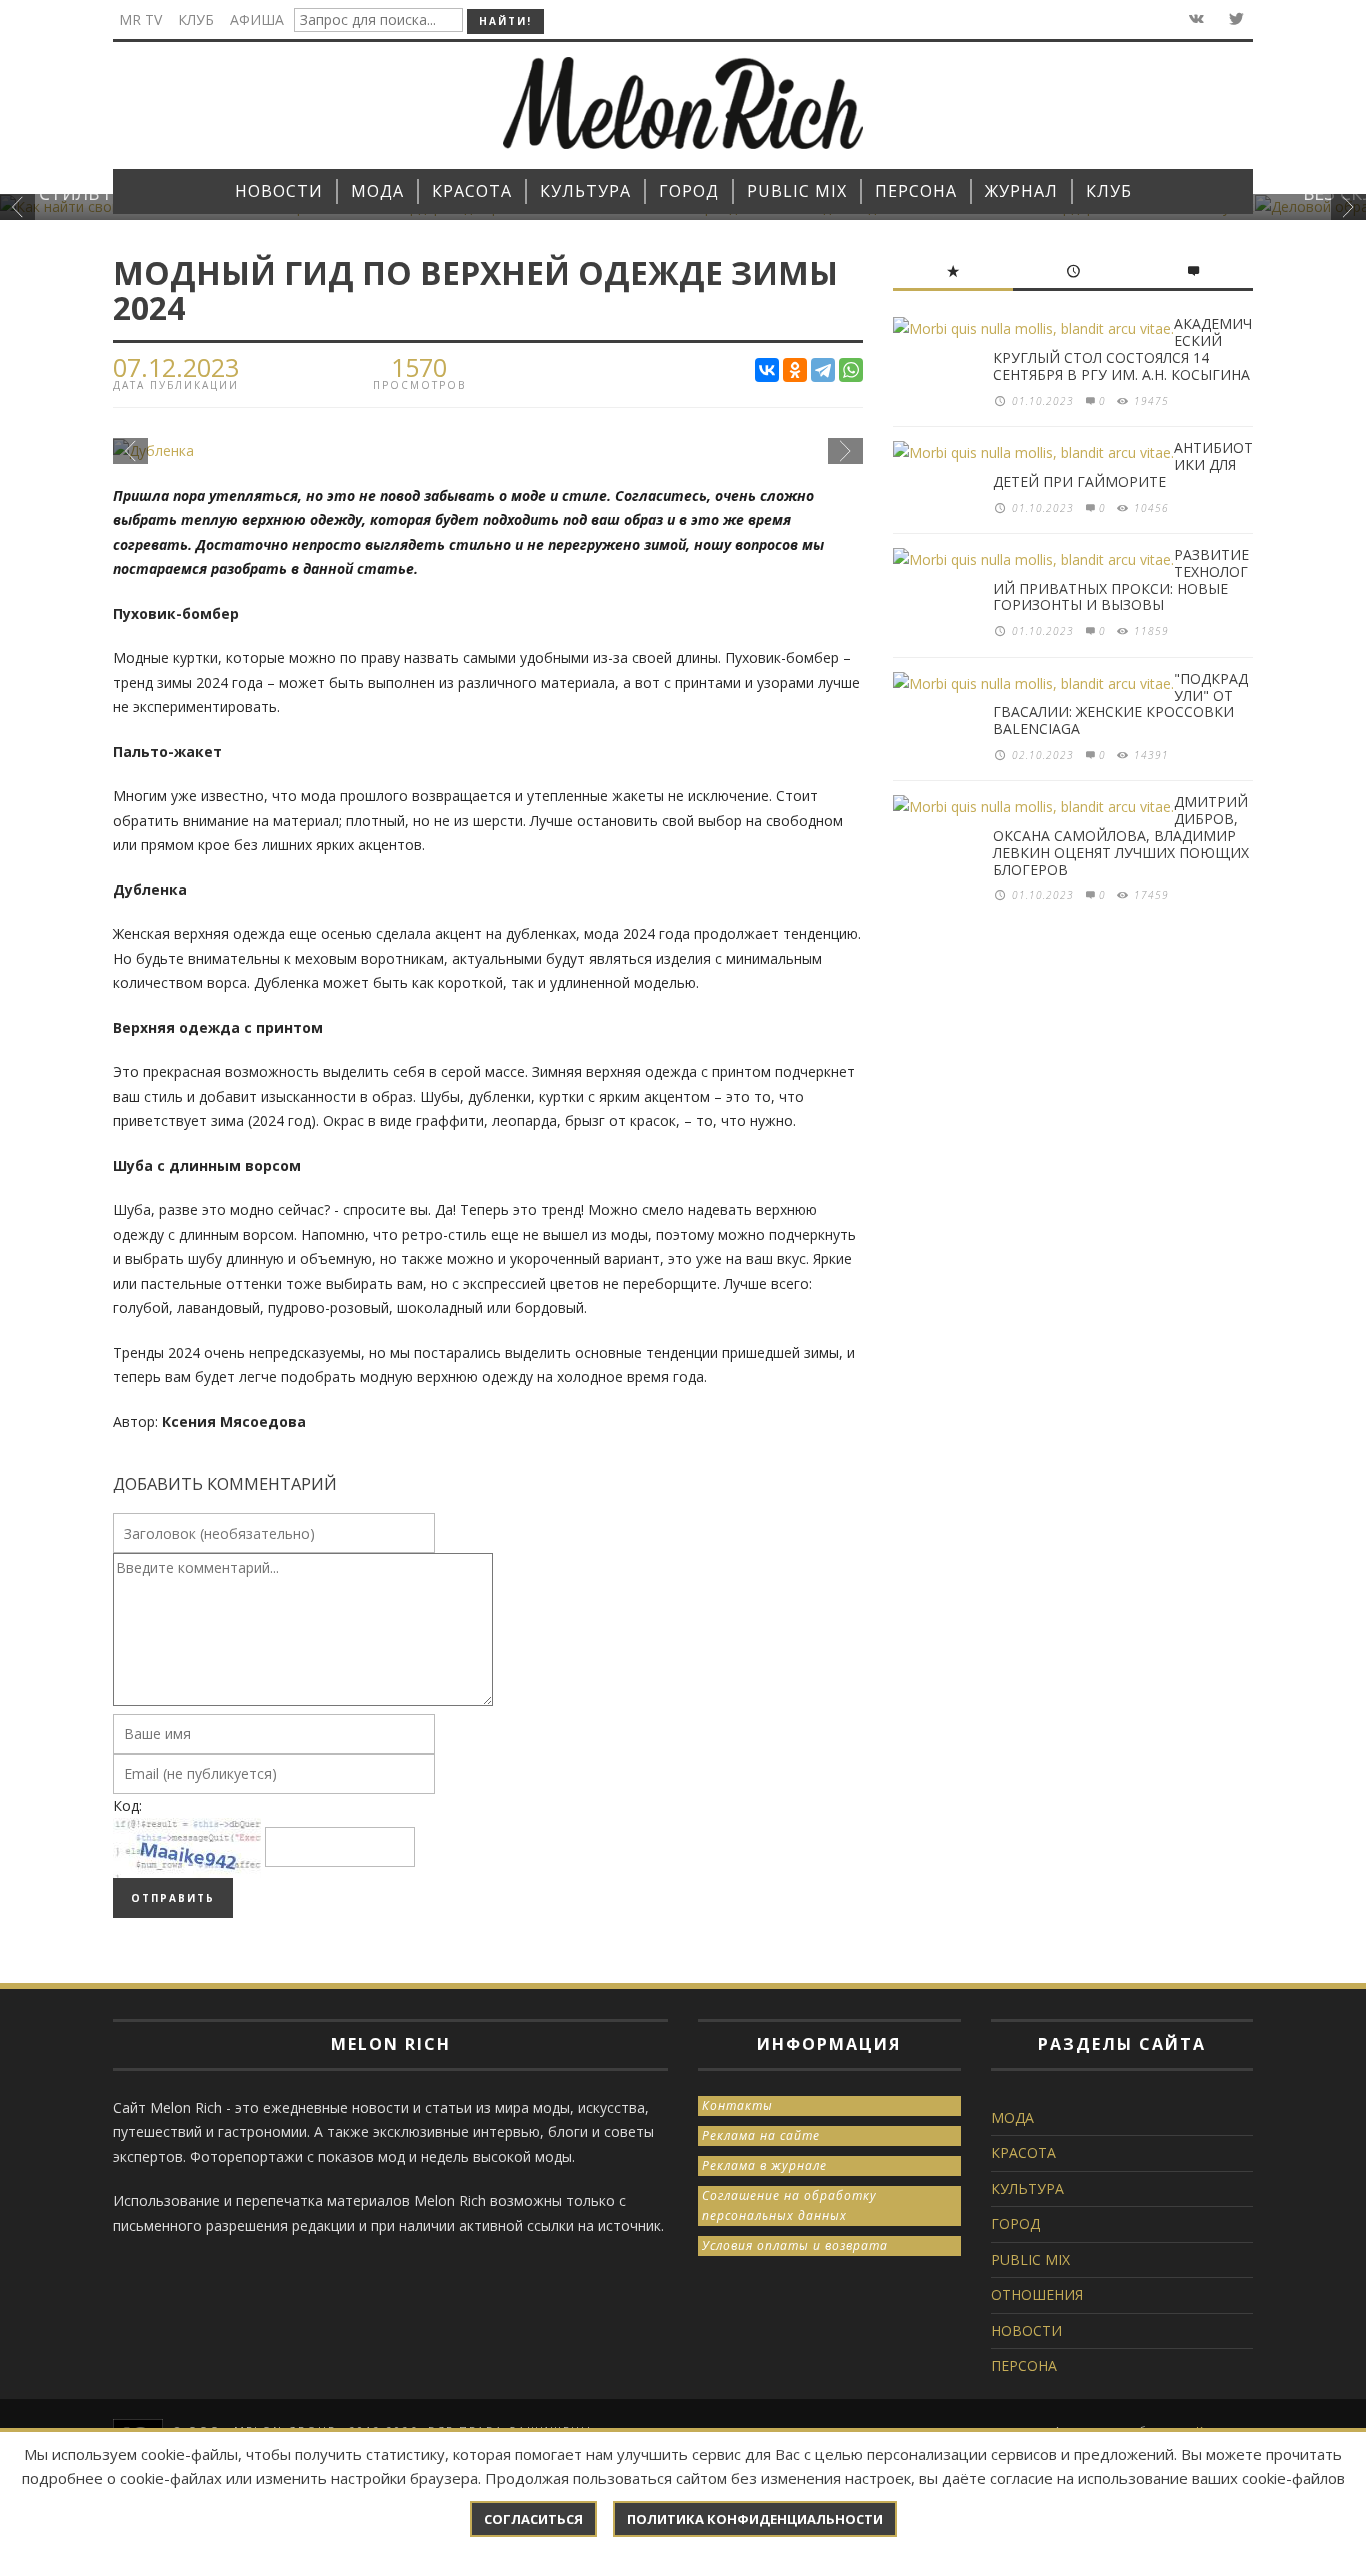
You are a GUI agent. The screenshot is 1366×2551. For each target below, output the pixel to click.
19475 (1151, 401)
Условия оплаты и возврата (795, 2245)
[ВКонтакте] (767, 370)
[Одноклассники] (795, 370)
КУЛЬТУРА (1027, 2188)
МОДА (1012, 2117)
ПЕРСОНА (1024, 2365)
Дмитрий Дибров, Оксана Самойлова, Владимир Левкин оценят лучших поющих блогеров (1121, 835)
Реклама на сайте (761, 2135)
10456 (1151, 508)
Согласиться (533, 2519)
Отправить (173, 1898)
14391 (1151, 755)
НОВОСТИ (1026, 2330)
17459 (1151, 895)
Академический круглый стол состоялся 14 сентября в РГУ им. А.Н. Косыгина (1122, 348)
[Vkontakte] (1194, 19)
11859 (1151, 631)
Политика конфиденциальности (755, 2519)
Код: (127, 1805)
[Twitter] (1234, 19)
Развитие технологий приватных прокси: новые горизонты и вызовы (1121, 579)
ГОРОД (1015, 2223)
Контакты (737, 2105)
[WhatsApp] (851, 370)
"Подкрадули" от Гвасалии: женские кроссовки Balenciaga (1120, 703)
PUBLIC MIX (1030, 2259)
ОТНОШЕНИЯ (1037, 2294)
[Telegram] (823, 370)
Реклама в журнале (764, 2165)
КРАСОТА (1023, 2152)
